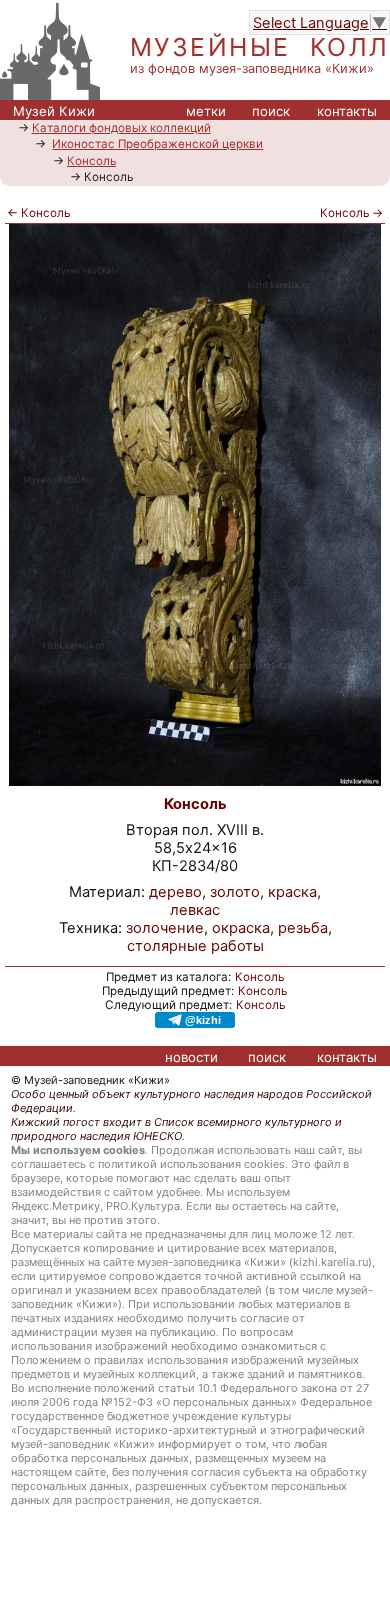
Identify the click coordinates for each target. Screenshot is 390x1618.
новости (191, 1057)
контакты (347, 111)
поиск (271, 111)
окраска (241, 928)
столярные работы (195, 946)
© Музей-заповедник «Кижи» (90, 1080)
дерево (175, 892)
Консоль (91, 161)
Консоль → (351, 213)
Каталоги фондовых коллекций (121, 128)
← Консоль (38, 213)
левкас (195, 910)
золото (235, 892)
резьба (303, 928)
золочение (165, 928)
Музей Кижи (54, 111)
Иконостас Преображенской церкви (157, 144)
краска (292, 892)
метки (206, 111)
